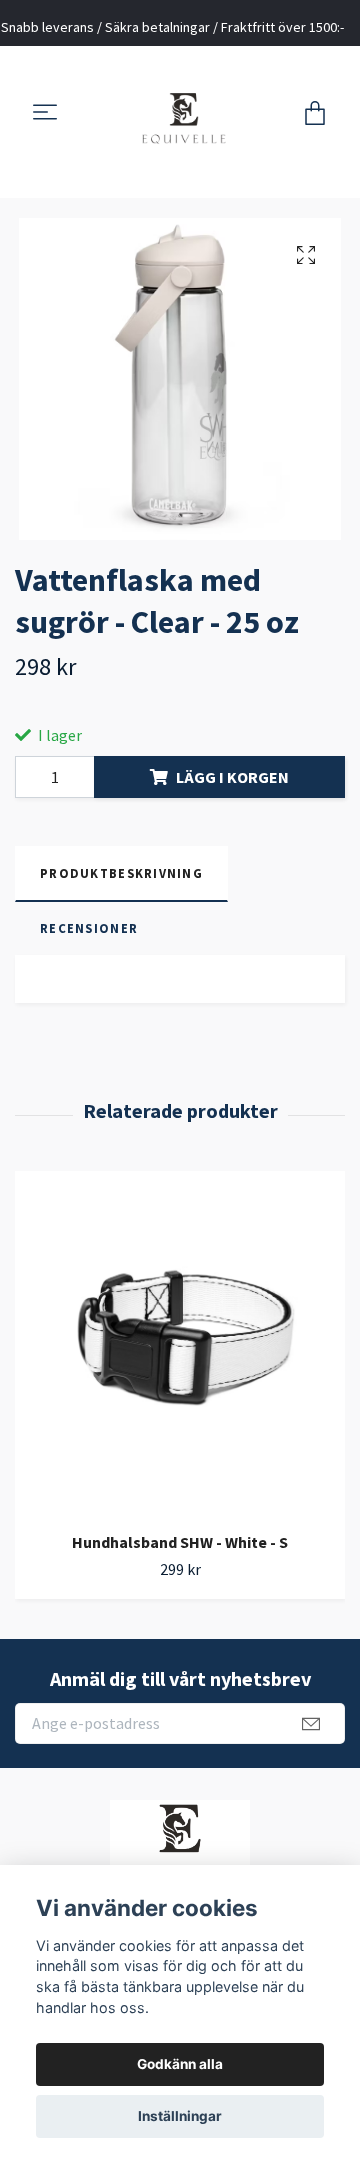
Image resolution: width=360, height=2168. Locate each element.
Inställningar (180, 2116)
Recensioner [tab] (89, 928)
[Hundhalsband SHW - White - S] (180, 1343)
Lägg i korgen (232, 777)
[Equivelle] (183, 114)
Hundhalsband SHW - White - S (180, 1542)
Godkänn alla (180, 2064)
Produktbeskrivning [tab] (121, 873)
